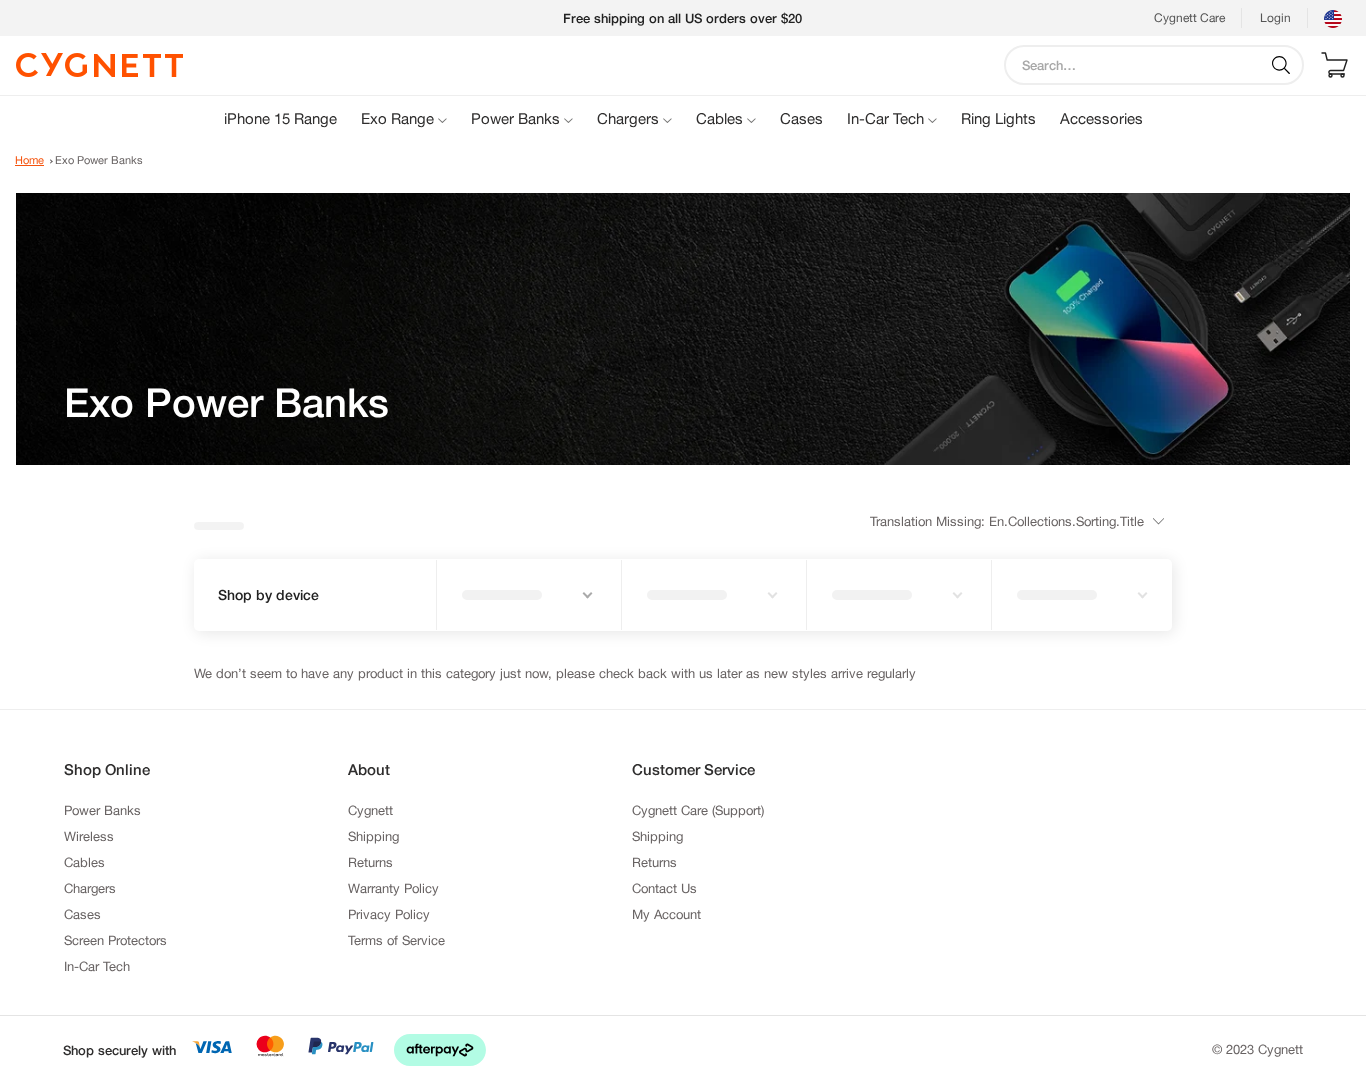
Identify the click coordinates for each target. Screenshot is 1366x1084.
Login (1275, 18)
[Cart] (1334, 65)
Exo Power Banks (99, 160)
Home (29, 160)
